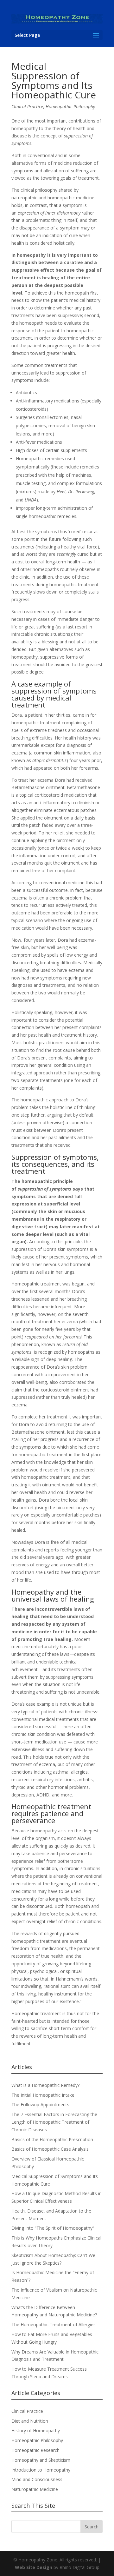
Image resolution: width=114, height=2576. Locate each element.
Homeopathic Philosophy (70, 106)
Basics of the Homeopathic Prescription (52, 2139)
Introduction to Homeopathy (41, 2470)
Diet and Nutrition (30, 2421)
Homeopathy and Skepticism (41, 2460)
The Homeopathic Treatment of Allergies (54, 2324)
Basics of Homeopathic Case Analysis (50, 2149)
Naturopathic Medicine (35, 2489)
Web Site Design (34, 2567)
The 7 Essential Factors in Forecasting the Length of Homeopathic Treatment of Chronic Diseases (54, 2122)
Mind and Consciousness (37, 2479)
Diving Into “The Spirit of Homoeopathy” (53, 2228)
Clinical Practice (27, 106)
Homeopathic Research (35, 2450)
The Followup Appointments (40, 2105)
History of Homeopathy (36, 2430)
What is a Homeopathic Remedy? (45, 2085)
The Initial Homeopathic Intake (43, 2095)
